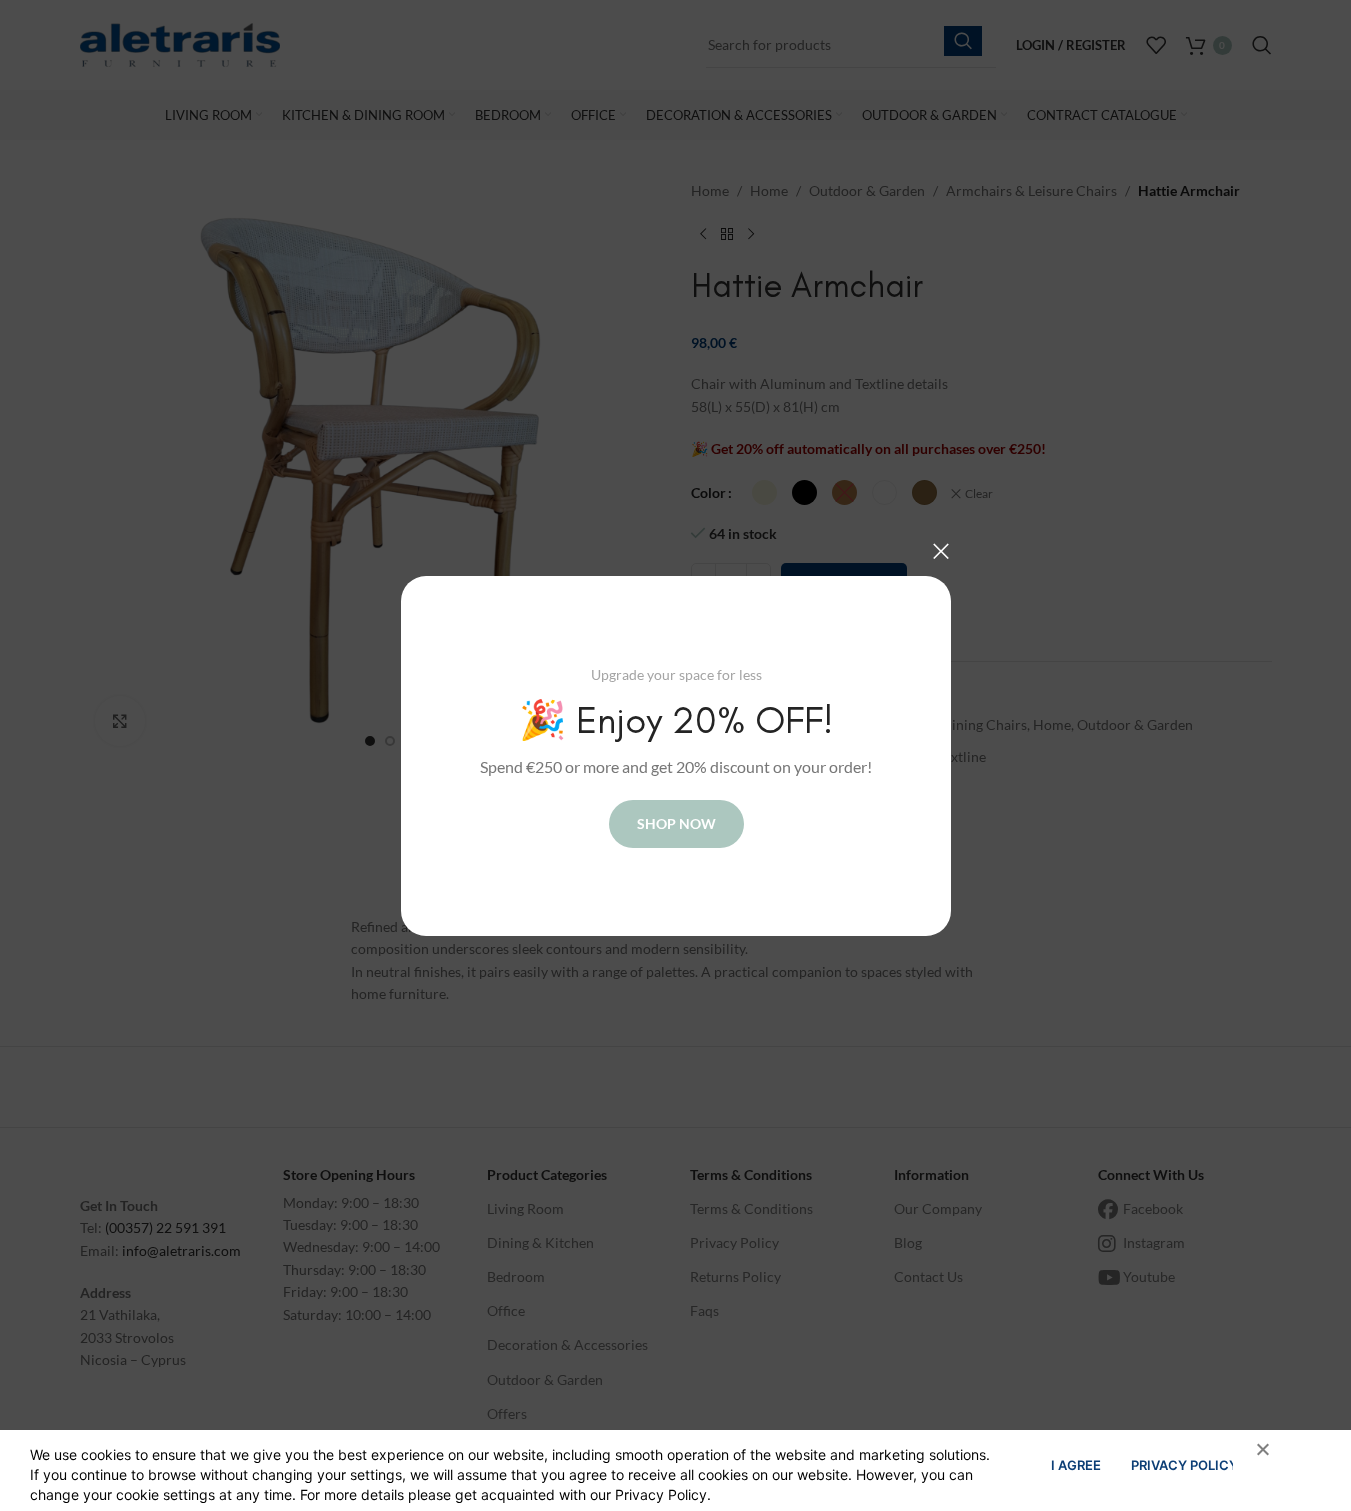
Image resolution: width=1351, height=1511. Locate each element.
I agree (1076, 1465)
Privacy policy (1184, 1465)
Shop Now (675, 822)
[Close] (941, 551)
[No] (1253, 1461)
